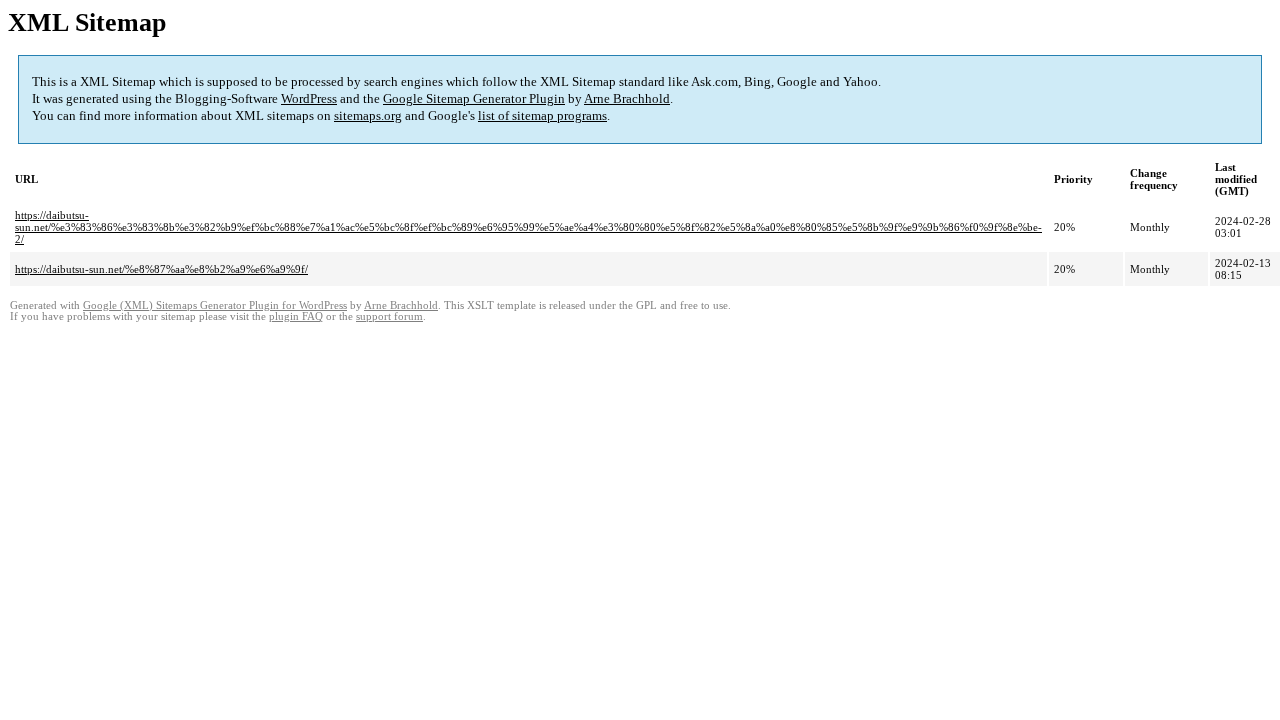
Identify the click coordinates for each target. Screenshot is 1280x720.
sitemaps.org (368, 115)
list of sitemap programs (542, 115)
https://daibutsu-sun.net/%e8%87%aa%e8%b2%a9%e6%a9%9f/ (161, 269)
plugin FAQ (296, 316)
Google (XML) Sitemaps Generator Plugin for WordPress (215, 305)
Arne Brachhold (627, 98)
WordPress (309, 98)
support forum (389, 316)
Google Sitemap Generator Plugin (474, 98)
